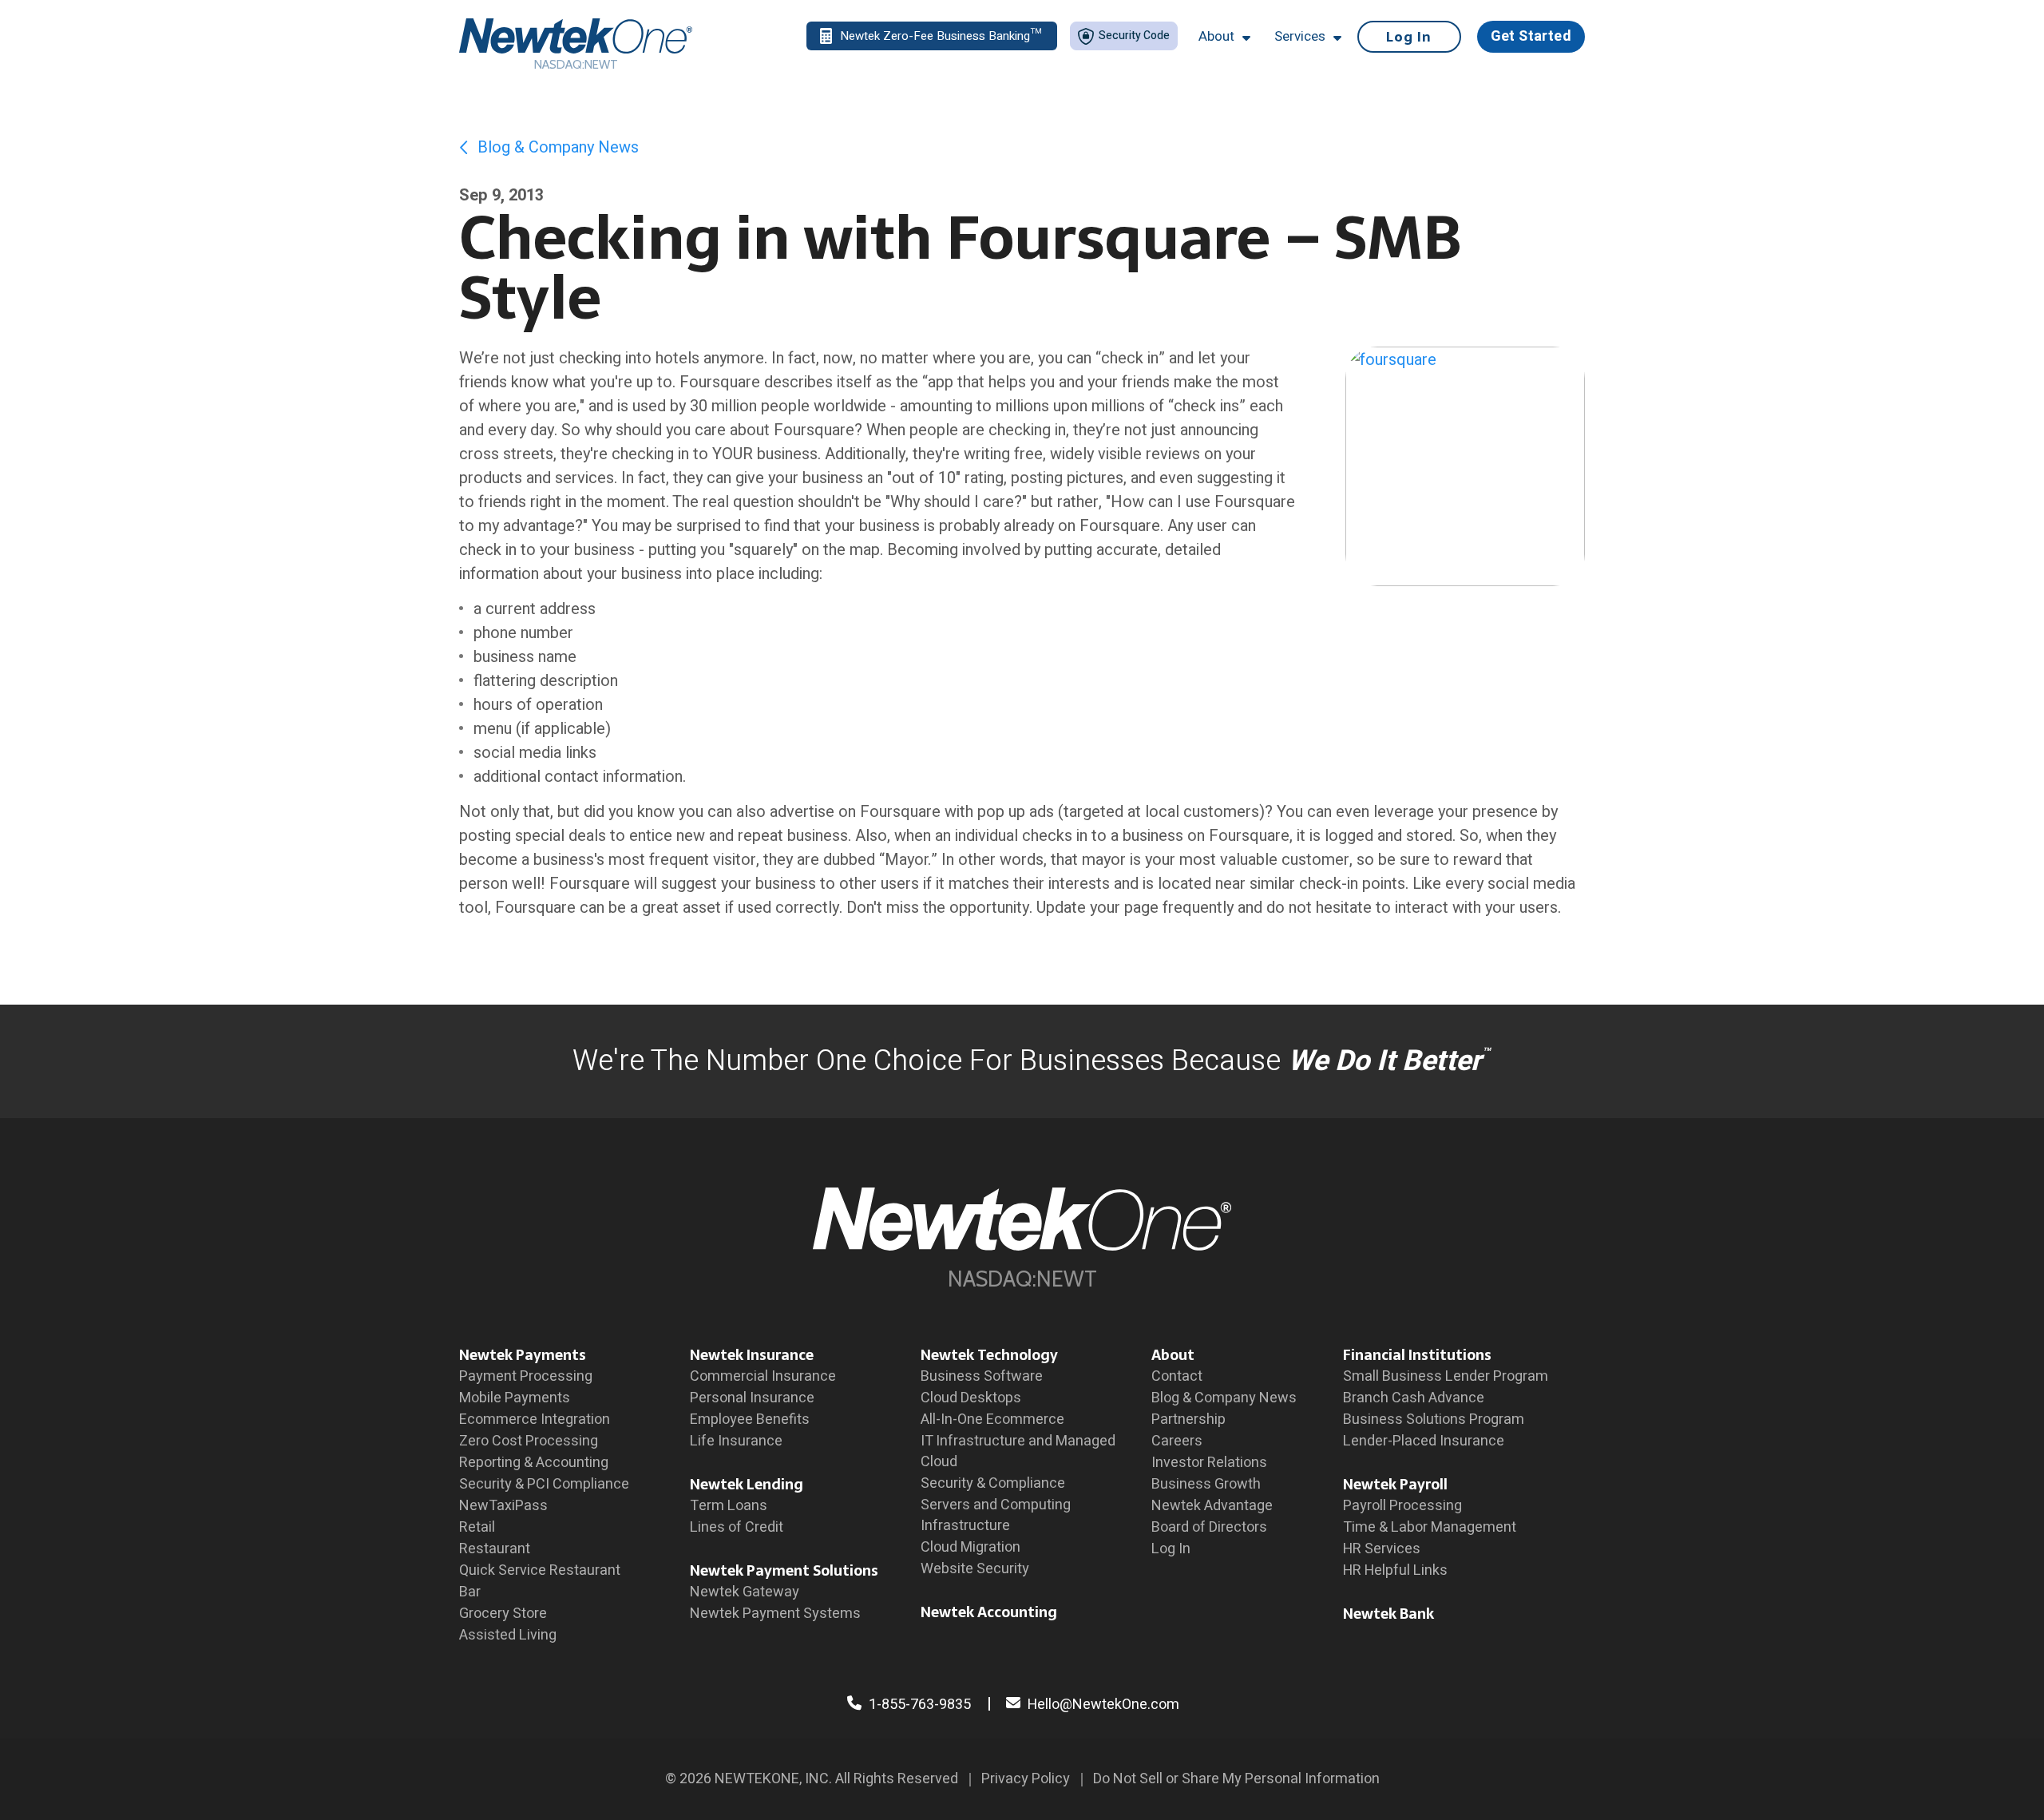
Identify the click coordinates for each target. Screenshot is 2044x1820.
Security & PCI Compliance (544, 1484)
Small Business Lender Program (1446, 1376)
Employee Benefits (750, 1420)
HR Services (1382, 1549)
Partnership (1188, 1420)
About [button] (1216, 37)
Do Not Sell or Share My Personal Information (1236, 1779)
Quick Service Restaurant (540, 1570)
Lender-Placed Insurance (1424, 1441)
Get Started (1531, 36)
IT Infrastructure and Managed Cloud (1018, 1451)
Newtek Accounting (989, 1612)
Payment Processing (526, 1376)
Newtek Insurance (752, 1355)
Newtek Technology (989, 1355)
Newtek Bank (1388, 1614)
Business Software (982, 1376)
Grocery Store (503, 1614)
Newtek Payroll (1395, 1484)
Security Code (1133, 36)
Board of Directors (1209, 1527)
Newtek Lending (747, 1484)
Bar (470, 1592)
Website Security (975, 1569)
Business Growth (1206, 1484)
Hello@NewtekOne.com (1103, 1705)
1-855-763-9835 (918, 1705)
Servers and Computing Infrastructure (996, 1515)
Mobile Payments (515, 1398)
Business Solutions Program (1434, 1420)
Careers (1177, 1441)
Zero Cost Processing (529, 1441)
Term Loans (729, 1506)
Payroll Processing (1402, 1506)
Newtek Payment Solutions (784, 1570)
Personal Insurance (752, 1398)
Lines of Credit (737, 1527)
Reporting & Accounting (534, 1463)
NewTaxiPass (503, 1506)
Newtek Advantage (1212, 1506)
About (1173, 1355)
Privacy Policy (1026, 1779)
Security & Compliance (993, 1483)
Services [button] (1300, 37)
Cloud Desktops (971, 1398)
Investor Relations (1209, 1463)
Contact (1177, 1376)
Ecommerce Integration (535, 1420)
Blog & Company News (556, 147)
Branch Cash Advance (1414, 1398)
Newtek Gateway (745, 1592)
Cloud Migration (971, 1547)
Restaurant (495, 1549)
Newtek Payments (523, 1355)
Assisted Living (508, 1635)
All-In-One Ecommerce (992, 1420)
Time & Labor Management (1430, 1527)
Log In (1409, 37)
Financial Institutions (1417, 1355)
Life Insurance (736, 1441)
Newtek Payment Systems (775, 1614)
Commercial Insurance (763, 1376)
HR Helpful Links (1395, 1570)
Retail (477, 1527)
